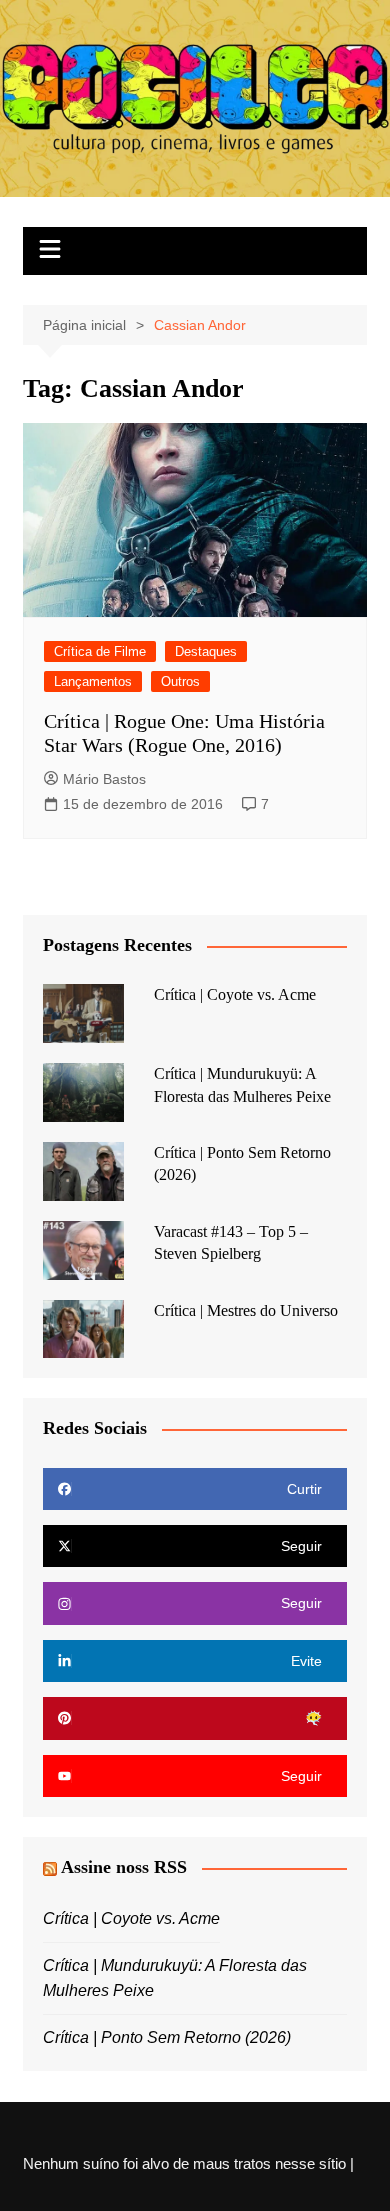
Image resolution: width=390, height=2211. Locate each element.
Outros (180, 681)
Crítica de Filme (100, 651)
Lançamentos (93, 681)
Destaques (206, 651)
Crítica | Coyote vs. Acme (235, 994)
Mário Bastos (104, 779)
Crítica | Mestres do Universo (246, 1310)
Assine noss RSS (124, 1867)
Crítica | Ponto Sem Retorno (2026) (167, 2037)
